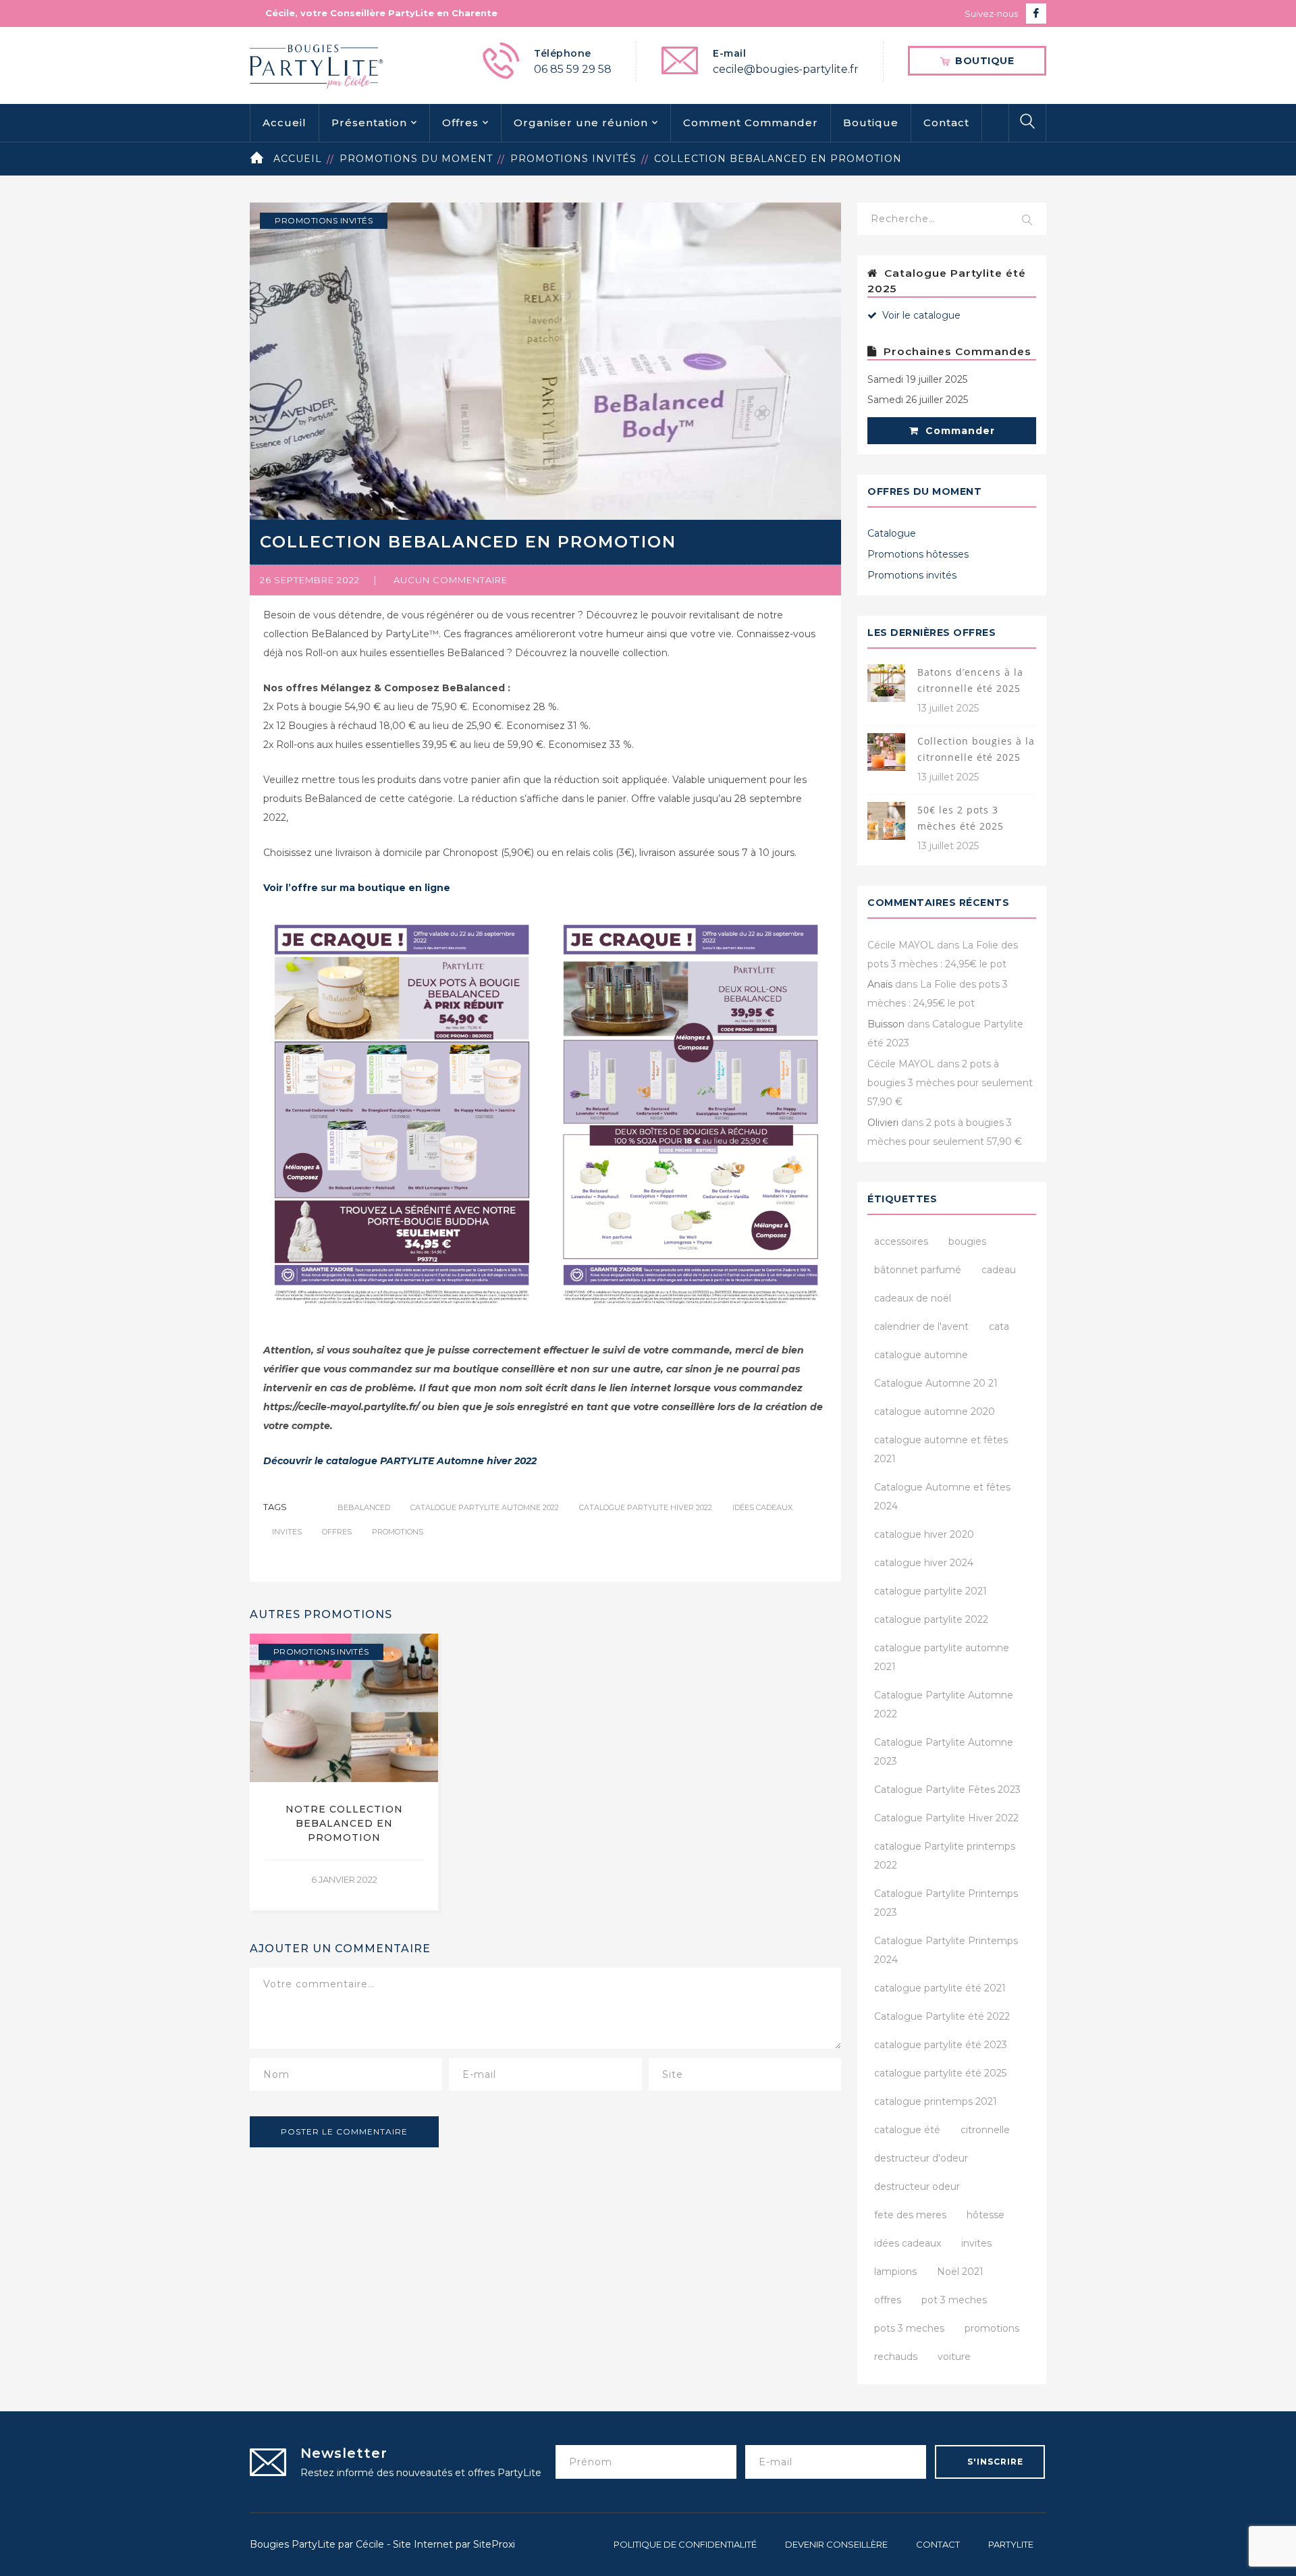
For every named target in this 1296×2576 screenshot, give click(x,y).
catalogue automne (921, 1355)
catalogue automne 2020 (935, 1412)
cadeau (999, 1270)
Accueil (285, 123)
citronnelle (985, 2130)
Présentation (369, 123)
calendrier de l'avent (921, 1326)
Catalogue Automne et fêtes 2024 (942, 1497)
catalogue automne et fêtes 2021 (941, 1449)
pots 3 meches (909, 2328)
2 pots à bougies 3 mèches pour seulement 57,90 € (950, 1083)
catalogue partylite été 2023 (941, 2045)
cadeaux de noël (913, 1298)
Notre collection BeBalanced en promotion (344, 1823)
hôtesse (986, 2215)
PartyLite (1011, 2544)
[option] (344, 1772)
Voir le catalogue (920, 315)
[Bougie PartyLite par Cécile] (317, 65)
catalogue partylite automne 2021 (942, 1657)
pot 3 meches (954, 2300)
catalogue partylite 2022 (931, 1619)
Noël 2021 (960, 2272)
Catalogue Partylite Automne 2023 (944, 1752)
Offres (460, 123)
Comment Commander (751, 123)
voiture (954, 2357)
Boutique (871, 123)
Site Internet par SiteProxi (454, 2544)
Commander (959, 431)
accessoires (901, 1241)
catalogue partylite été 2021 (940, 1988)
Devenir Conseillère (836, 2544)
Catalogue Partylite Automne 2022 (485, 1507)
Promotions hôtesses (918, 554)
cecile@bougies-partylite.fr (786, 69)
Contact (946, 123)
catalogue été (907, 2130)
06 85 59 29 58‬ (573, 69)
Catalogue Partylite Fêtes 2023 (947, 1790)
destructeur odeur (917, 2186)
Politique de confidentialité (685, 2544)
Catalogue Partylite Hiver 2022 (646, 1507)
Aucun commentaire (451, 580)
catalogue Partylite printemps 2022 (945, 1856)
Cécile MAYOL (901, 945)
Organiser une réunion (581, 123)
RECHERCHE (1027, 221)
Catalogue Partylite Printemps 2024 (946, 1950)
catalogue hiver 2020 (924, 1534)
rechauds (896, 2357)
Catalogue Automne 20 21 (936, 1383)
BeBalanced (364, 1507)
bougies (967, 1241)
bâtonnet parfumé (918, 1270)
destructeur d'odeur (921, 2158)
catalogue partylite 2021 (930, 1591)
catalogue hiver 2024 (924, 1563)
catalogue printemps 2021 (936, 2101)
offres (337, 1532)
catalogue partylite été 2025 (940, 2073)
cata (999, 1326)
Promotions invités (573, 159)
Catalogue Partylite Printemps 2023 (946, 1903)
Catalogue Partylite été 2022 (942, 2016)
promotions (398, 1532)
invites (287, 1532)
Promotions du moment (416, 159)
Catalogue (892, 533)
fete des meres (910, 2215)
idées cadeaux (762, 1507)
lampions (895, 2272)
